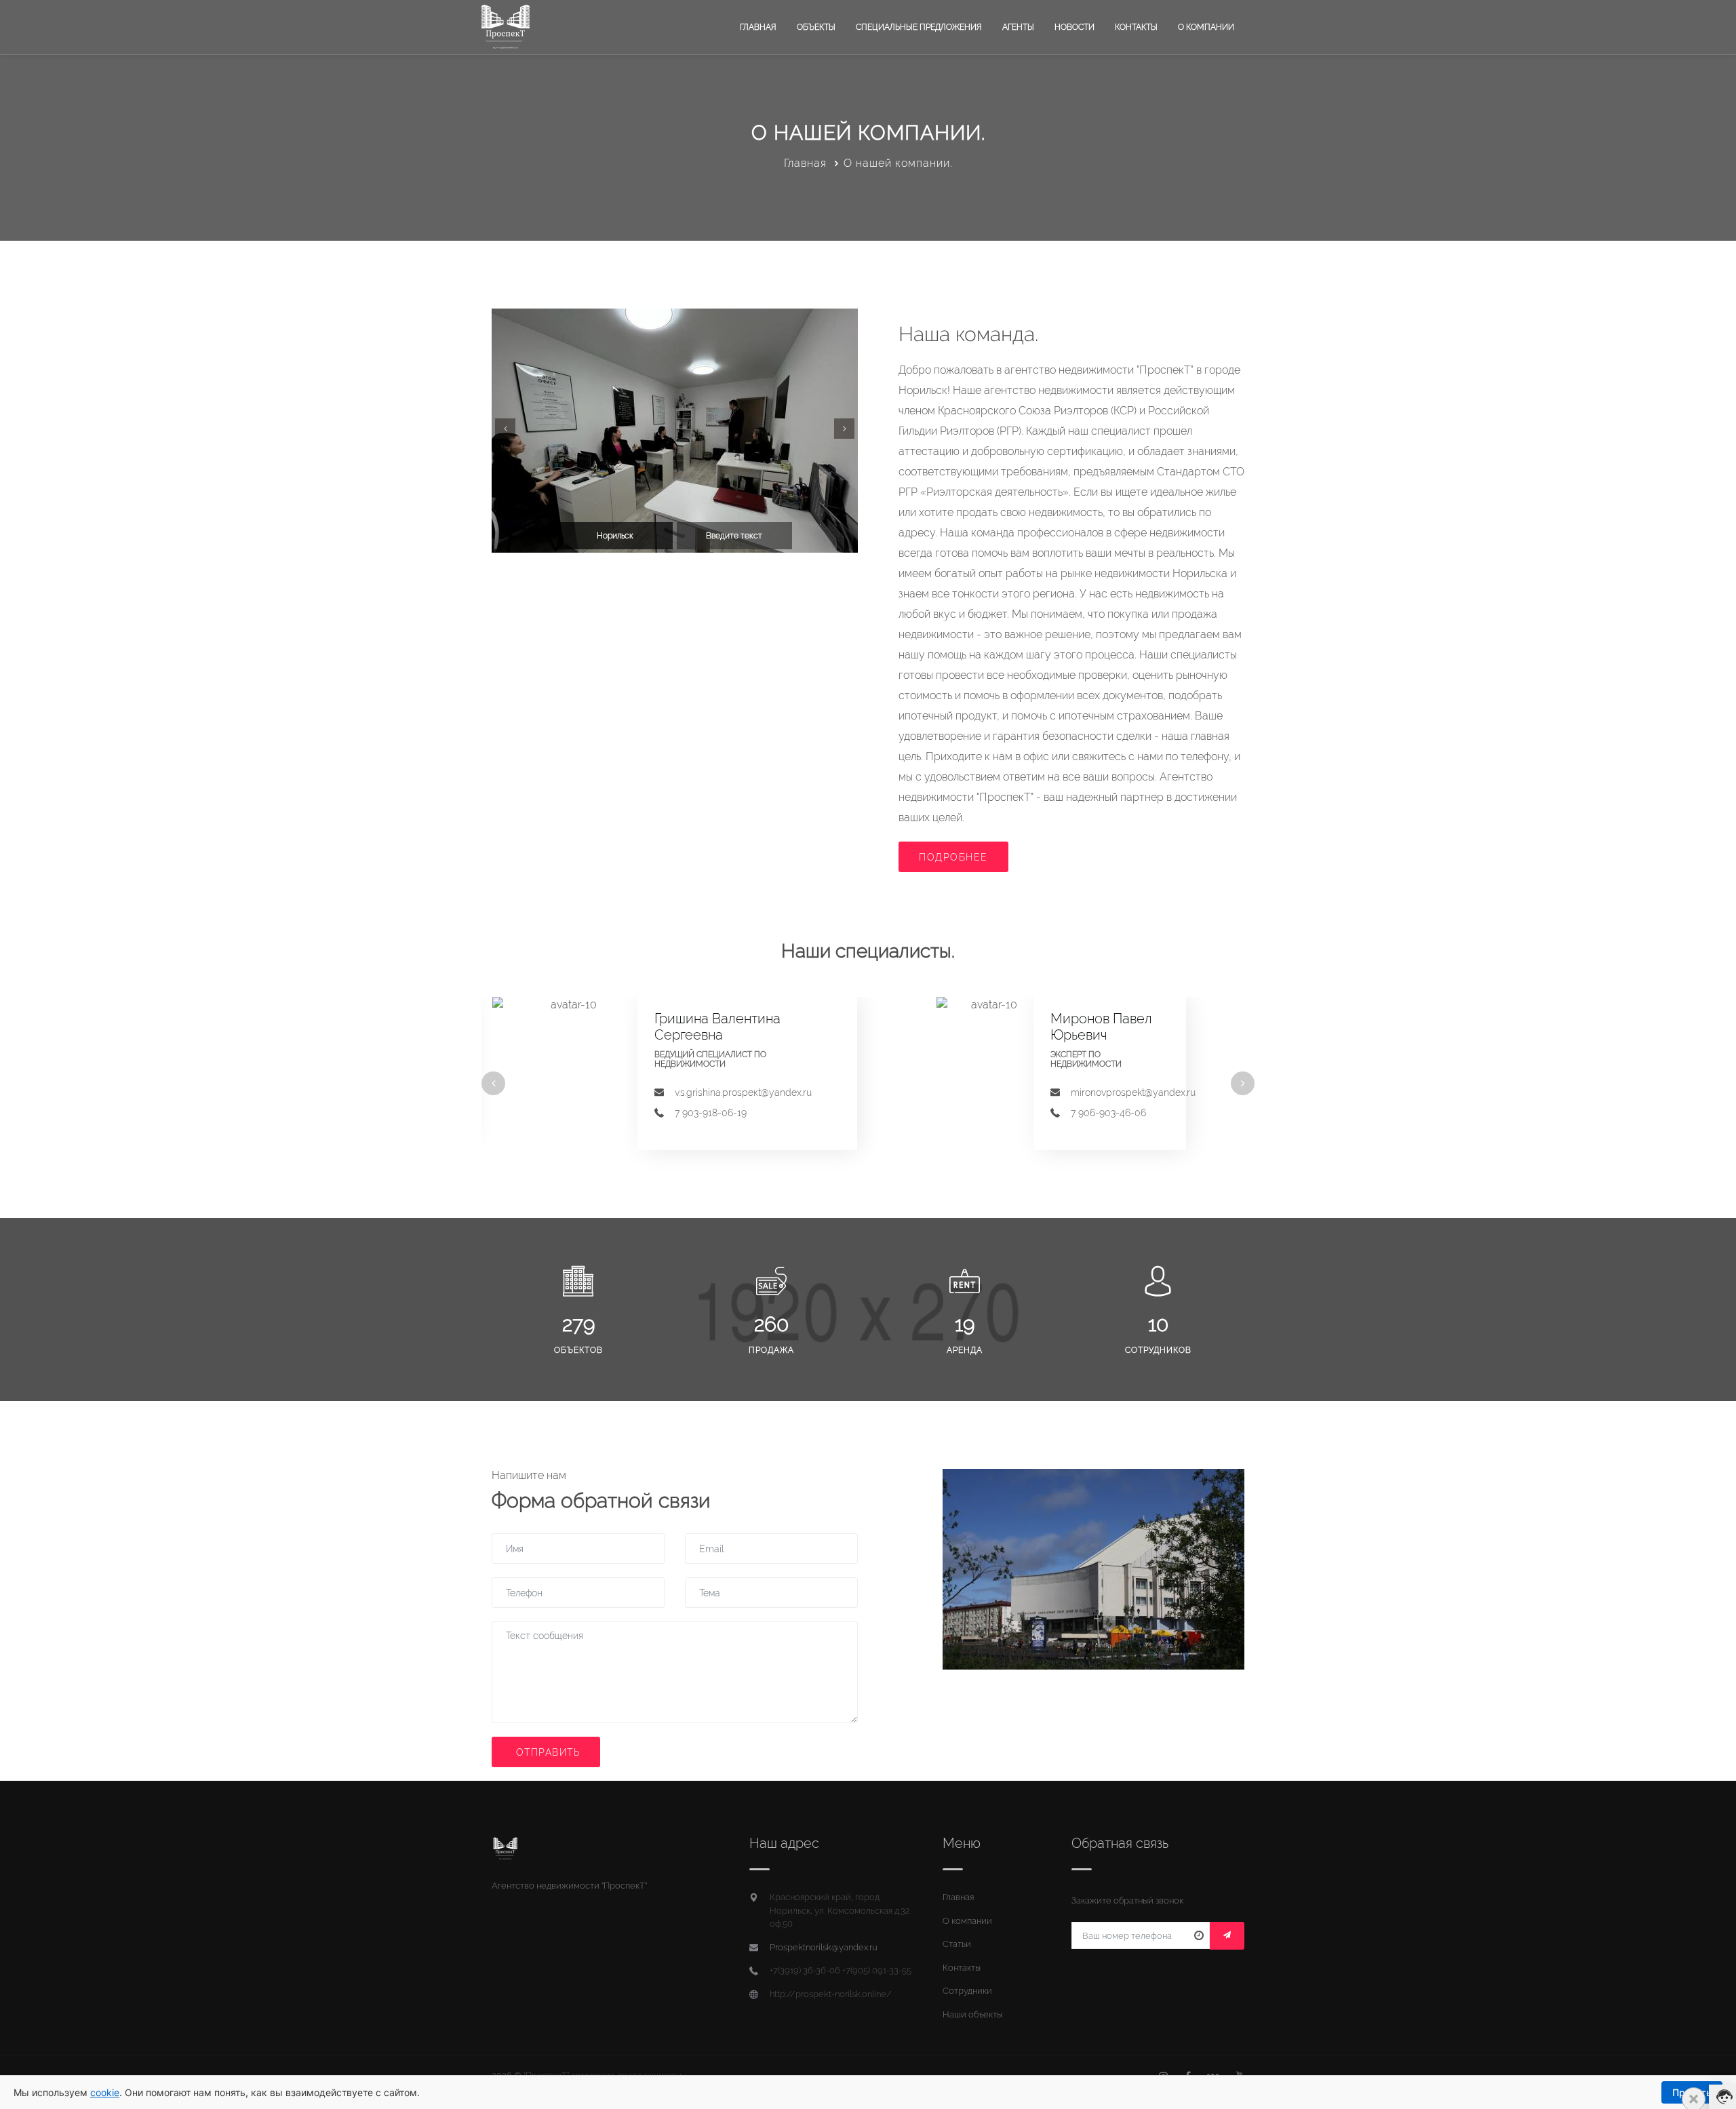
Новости (1074, 27)
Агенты (1018, 27)
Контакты (1136, 27)
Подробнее (953, 857)
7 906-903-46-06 (1108, 1113)
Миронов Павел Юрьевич (1101, 1027)
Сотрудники (967, 1991)
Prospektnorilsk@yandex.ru (824, 1947)
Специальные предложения (919, 27)
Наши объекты (972, 2014)
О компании (1206, 27)
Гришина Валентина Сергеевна (717, 1027)
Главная (758, 27)
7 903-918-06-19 (711, 1113)
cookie (105, 2092)
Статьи (957, 1944)
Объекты (816, 27)
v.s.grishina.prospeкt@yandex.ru (743, 1092)
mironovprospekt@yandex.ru (1133, 1092)
